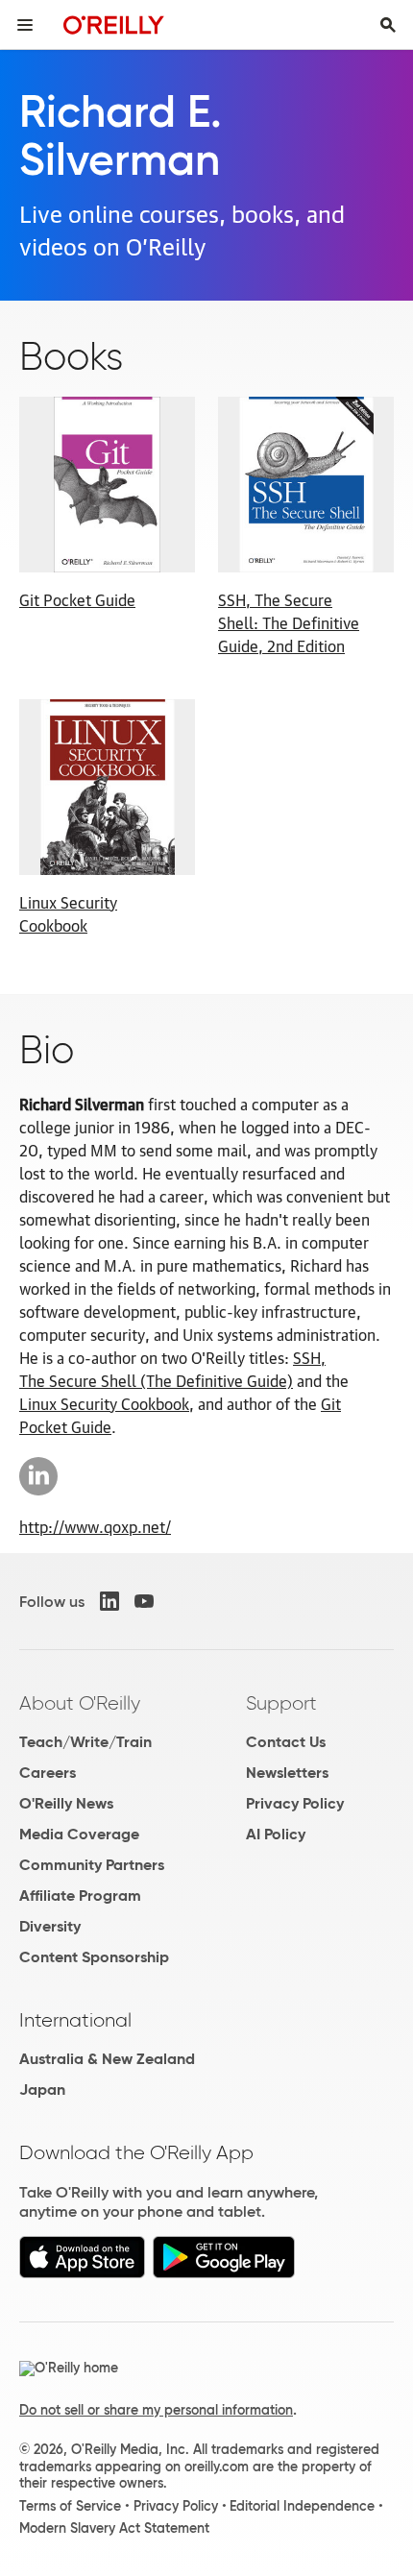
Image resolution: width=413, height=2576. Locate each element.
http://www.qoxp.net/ (95, 1526)
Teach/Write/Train (85, 1742)
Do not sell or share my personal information (156, 2410)
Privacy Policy (295, 1803)
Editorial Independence (302, 2506)
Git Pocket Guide (77, 599)
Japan (42, 2090)
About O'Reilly (80, 1703)
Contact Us (286, 1742)
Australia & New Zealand (107, 2059)
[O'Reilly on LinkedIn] (109, 1601)
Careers (48, 1773)
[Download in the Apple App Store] (82, 2273)
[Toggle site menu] (25, 25)
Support (281, 1703)
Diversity (50, 1926)
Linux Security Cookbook (68, 913)
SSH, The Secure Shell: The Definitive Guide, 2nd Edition (289, 622)
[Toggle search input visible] (388, 25)
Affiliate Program (80, 1896)
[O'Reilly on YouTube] (144, 1601)
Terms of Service (70, 2506)
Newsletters (287, 1773)
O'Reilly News (66, 1803)
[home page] (114, 24)
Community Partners (92, 1865)
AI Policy (276, 1834)
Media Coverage (79, 1834)
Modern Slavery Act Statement (114, 2528)
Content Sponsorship (94, 1957)
